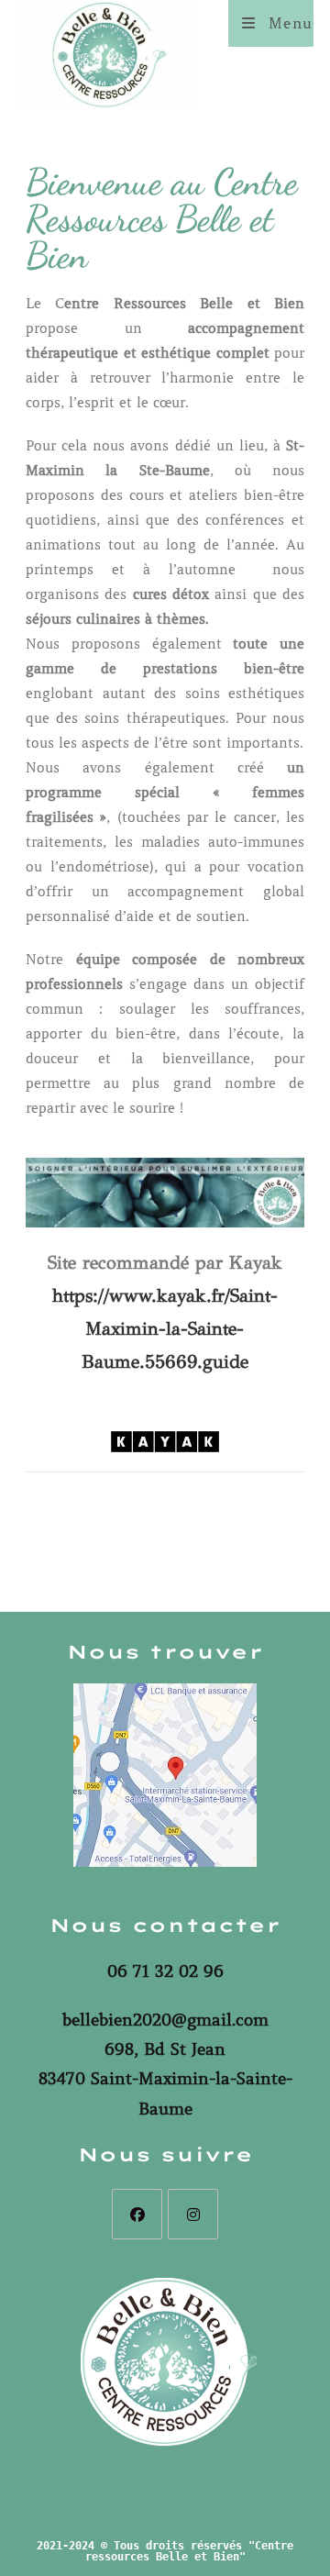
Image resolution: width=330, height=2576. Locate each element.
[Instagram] (193, 2214)
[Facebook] (137, 2214)
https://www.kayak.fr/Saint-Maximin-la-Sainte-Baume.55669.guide (165, 1329)
